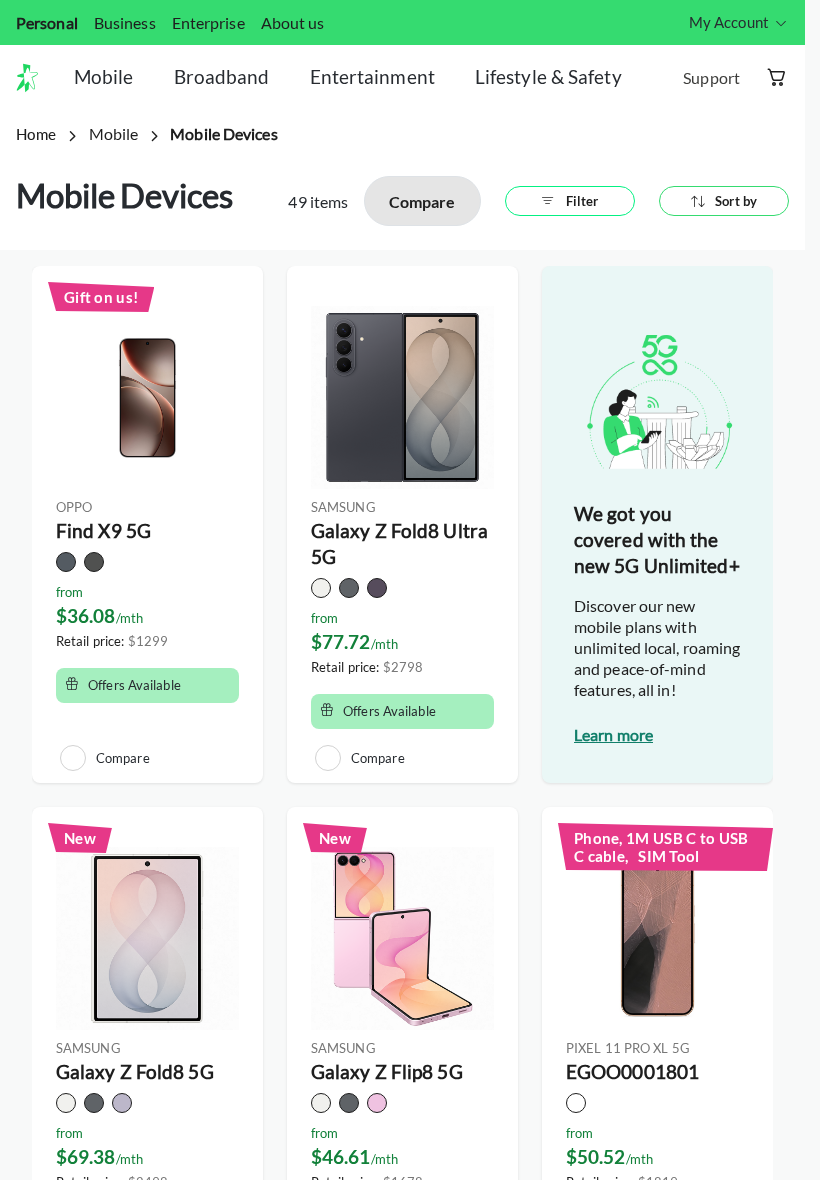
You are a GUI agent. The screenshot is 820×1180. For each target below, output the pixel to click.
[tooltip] (739, 22)
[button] (35, 78)
